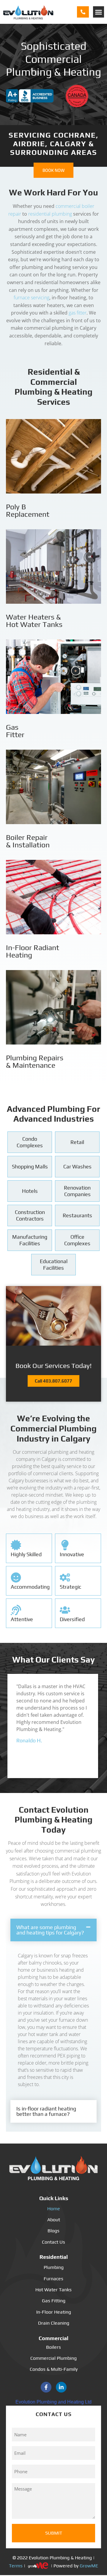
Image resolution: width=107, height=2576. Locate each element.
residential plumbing (51, 214)
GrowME (89, 2565)
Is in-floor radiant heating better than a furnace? (46, 2111)
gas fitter (78, 313)
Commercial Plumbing (53, 2358)
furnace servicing (32, 298)
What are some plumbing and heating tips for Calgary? (50, 1930)
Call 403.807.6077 (53, 1381)
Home (54, 2209)
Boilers (53, 2347)
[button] (99, 12)
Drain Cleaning (54, 2323)
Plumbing (54, 2267)
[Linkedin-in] (61, 2387)
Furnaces (53, 2279)
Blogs (53, 2231)
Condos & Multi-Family (54, 2369)
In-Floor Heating (54, 2312)
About (54, 2220)
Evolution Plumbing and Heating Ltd (53, 2402)
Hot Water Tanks (53, 2290)
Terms (16, 2565)
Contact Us (53, 2242)
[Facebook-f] (46, 2387)
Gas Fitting (54, 2301)
